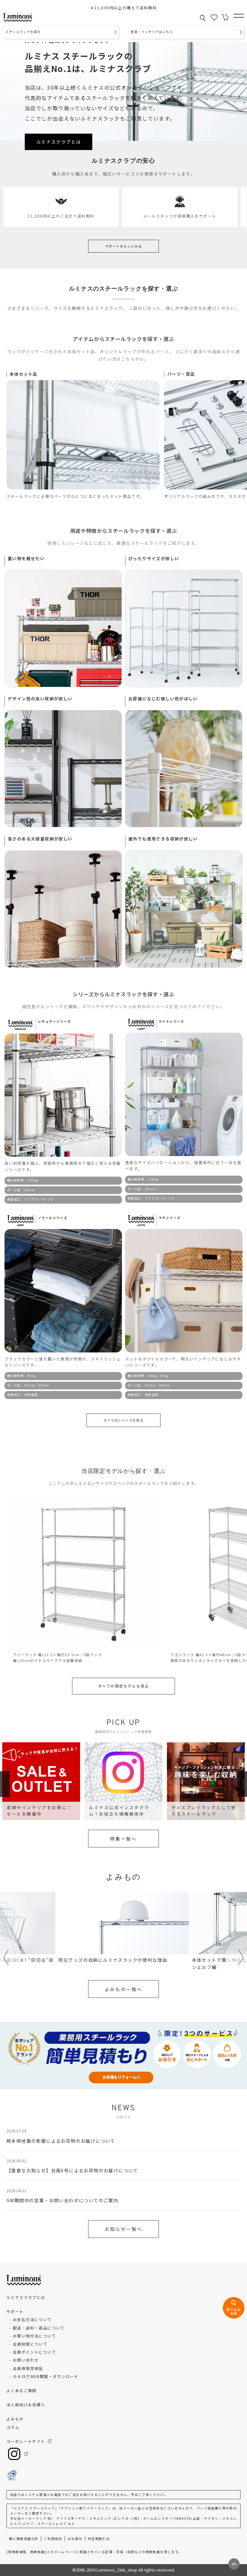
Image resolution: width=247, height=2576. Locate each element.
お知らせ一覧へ (123, 2229)
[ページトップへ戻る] (234, 2564)
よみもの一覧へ (123, 1989)
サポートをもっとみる (123, 246)
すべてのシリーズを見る (123, 1420)
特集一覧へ (123, 1839)
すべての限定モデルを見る (123, 1686)
